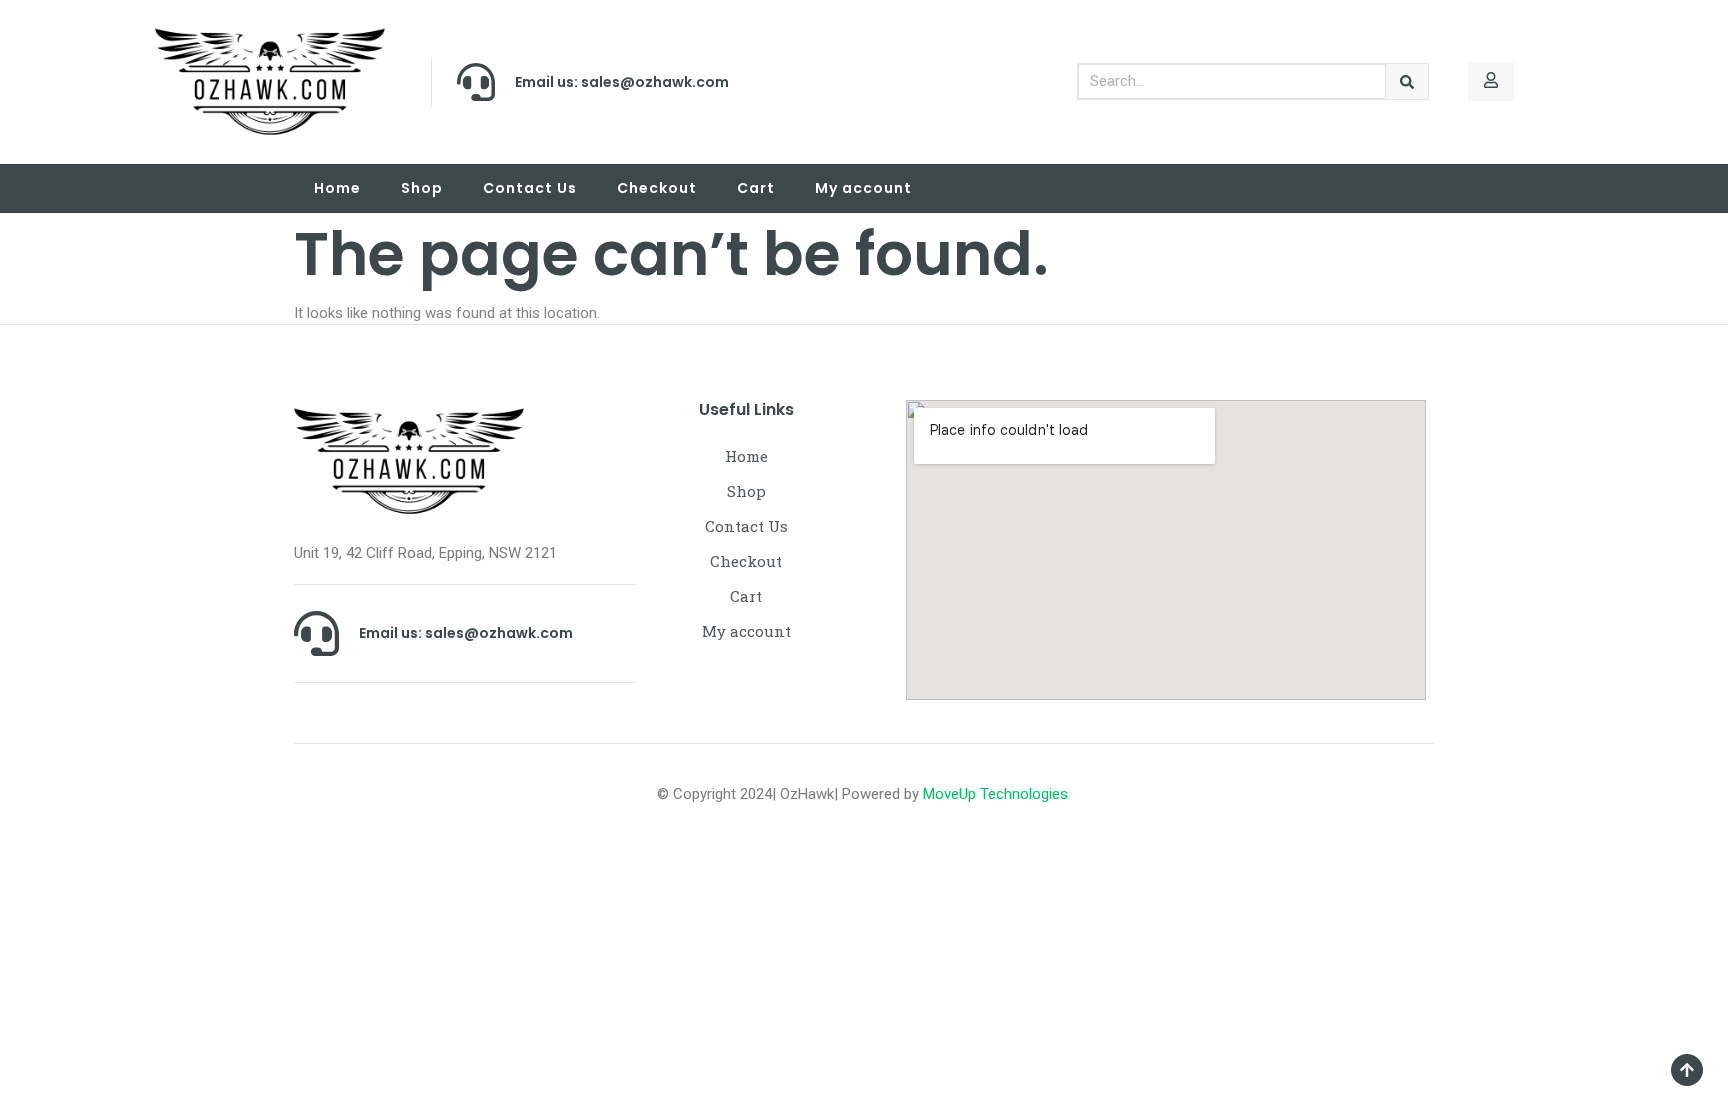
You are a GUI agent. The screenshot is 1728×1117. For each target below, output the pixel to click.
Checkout (657, 188)
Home (337, 188)
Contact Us (530, 188)
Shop (422, 188)
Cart (756, 188)
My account (863, 188)
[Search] (1407, 81)
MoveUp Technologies (997, 794)
